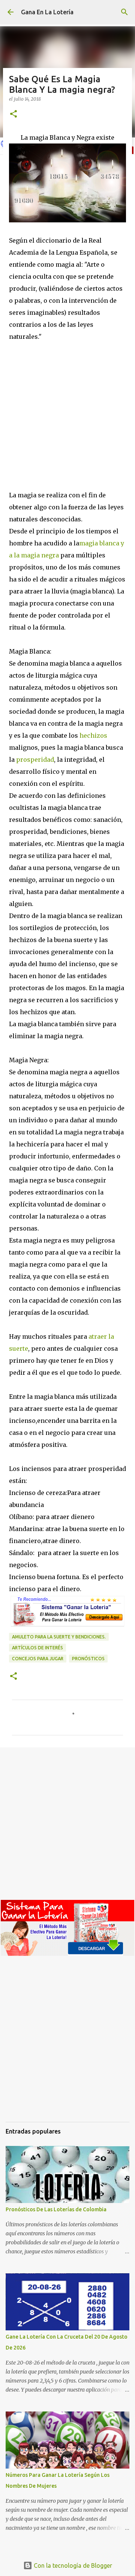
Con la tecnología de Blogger (72, 2565)
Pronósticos (88, 1659)
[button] (13, 114)
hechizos (93, 735)
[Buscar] (124, 12)
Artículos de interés (37, 1648)
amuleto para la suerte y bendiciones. (59, 1637)
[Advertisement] (67, 414)
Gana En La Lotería (47, 12)
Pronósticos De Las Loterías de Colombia (56, 2209)
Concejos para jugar (38, 1659)
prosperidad (35, 760)
